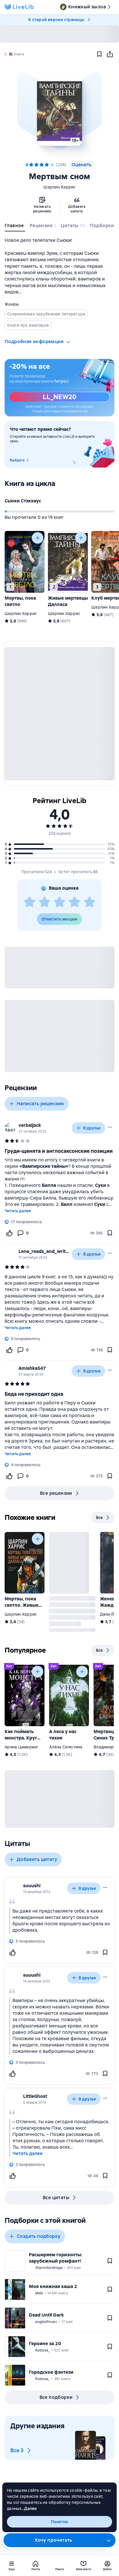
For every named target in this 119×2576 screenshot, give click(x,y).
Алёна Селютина (66, 1747)
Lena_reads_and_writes (44, 1251)
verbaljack (30, 1125)
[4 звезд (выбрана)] (47, 165)
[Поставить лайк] (9, 1233)
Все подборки (56, 2397)
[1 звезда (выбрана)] (31, 165)
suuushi (32, 1886)
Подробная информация (34, 342)
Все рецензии (56, 1493)
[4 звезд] (75, 902)
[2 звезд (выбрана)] (36, 165)
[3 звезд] (59, 902)
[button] (59, 111)
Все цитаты (56, 2198)
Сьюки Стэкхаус (23, 501)
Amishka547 (32, 1368)
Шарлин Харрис (59, 187)
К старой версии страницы (56, 20)
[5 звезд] (52, 165)
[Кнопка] (38, 538)
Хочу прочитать (53, 2540)
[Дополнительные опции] (109, 2540)
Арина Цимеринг (22, 1747)
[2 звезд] (44, 902)
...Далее (29, 2508)
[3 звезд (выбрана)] (42, 165)
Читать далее (18, 1211)
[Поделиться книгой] (110, 54)
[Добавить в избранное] (99, 54)
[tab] (15, 227)
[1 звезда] (29, 902)
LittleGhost (35, 2096)
